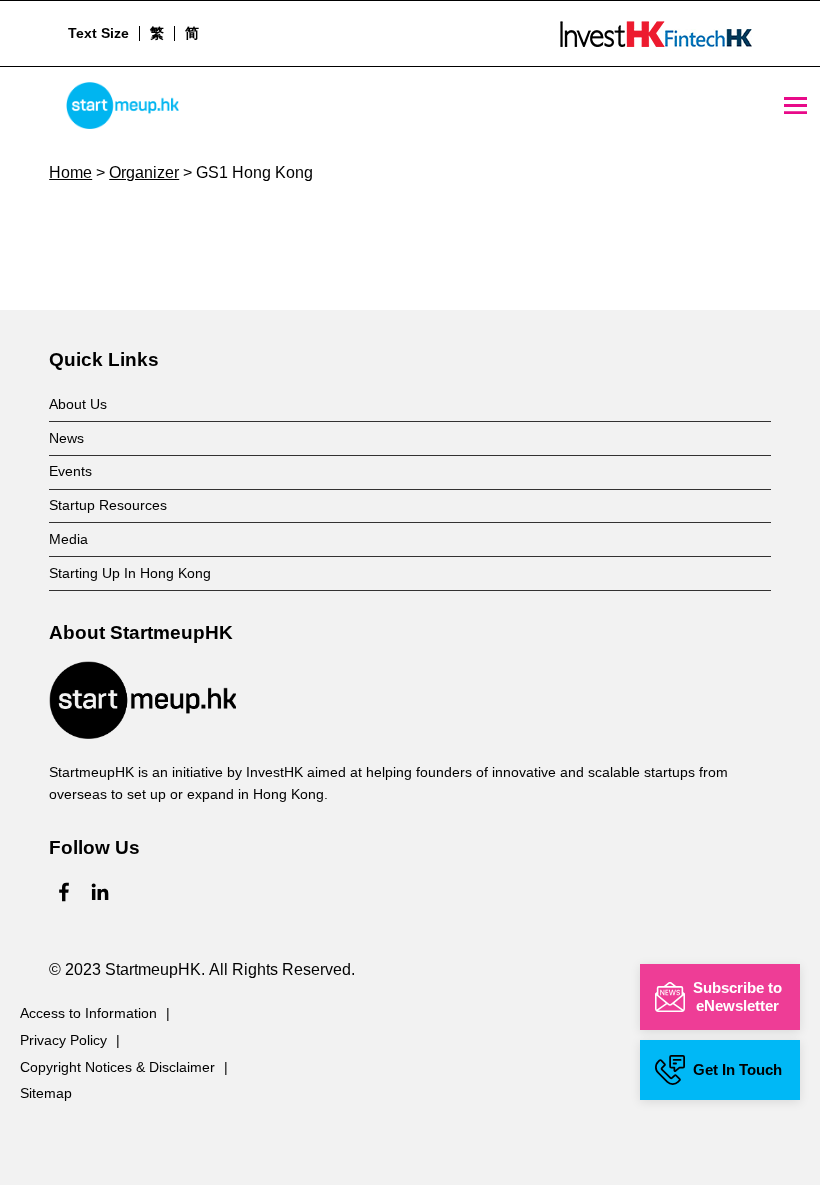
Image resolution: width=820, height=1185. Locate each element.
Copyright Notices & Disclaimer (117, 1067)
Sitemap (46, 1093)
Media (68, 539)
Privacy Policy (63, 1040)
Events (70, 471)
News (66, 438)
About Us (78, 404)
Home (70, 172)
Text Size (98, 33)
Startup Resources (108, 505)
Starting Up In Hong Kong (130, 573)
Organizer (144, 172)
